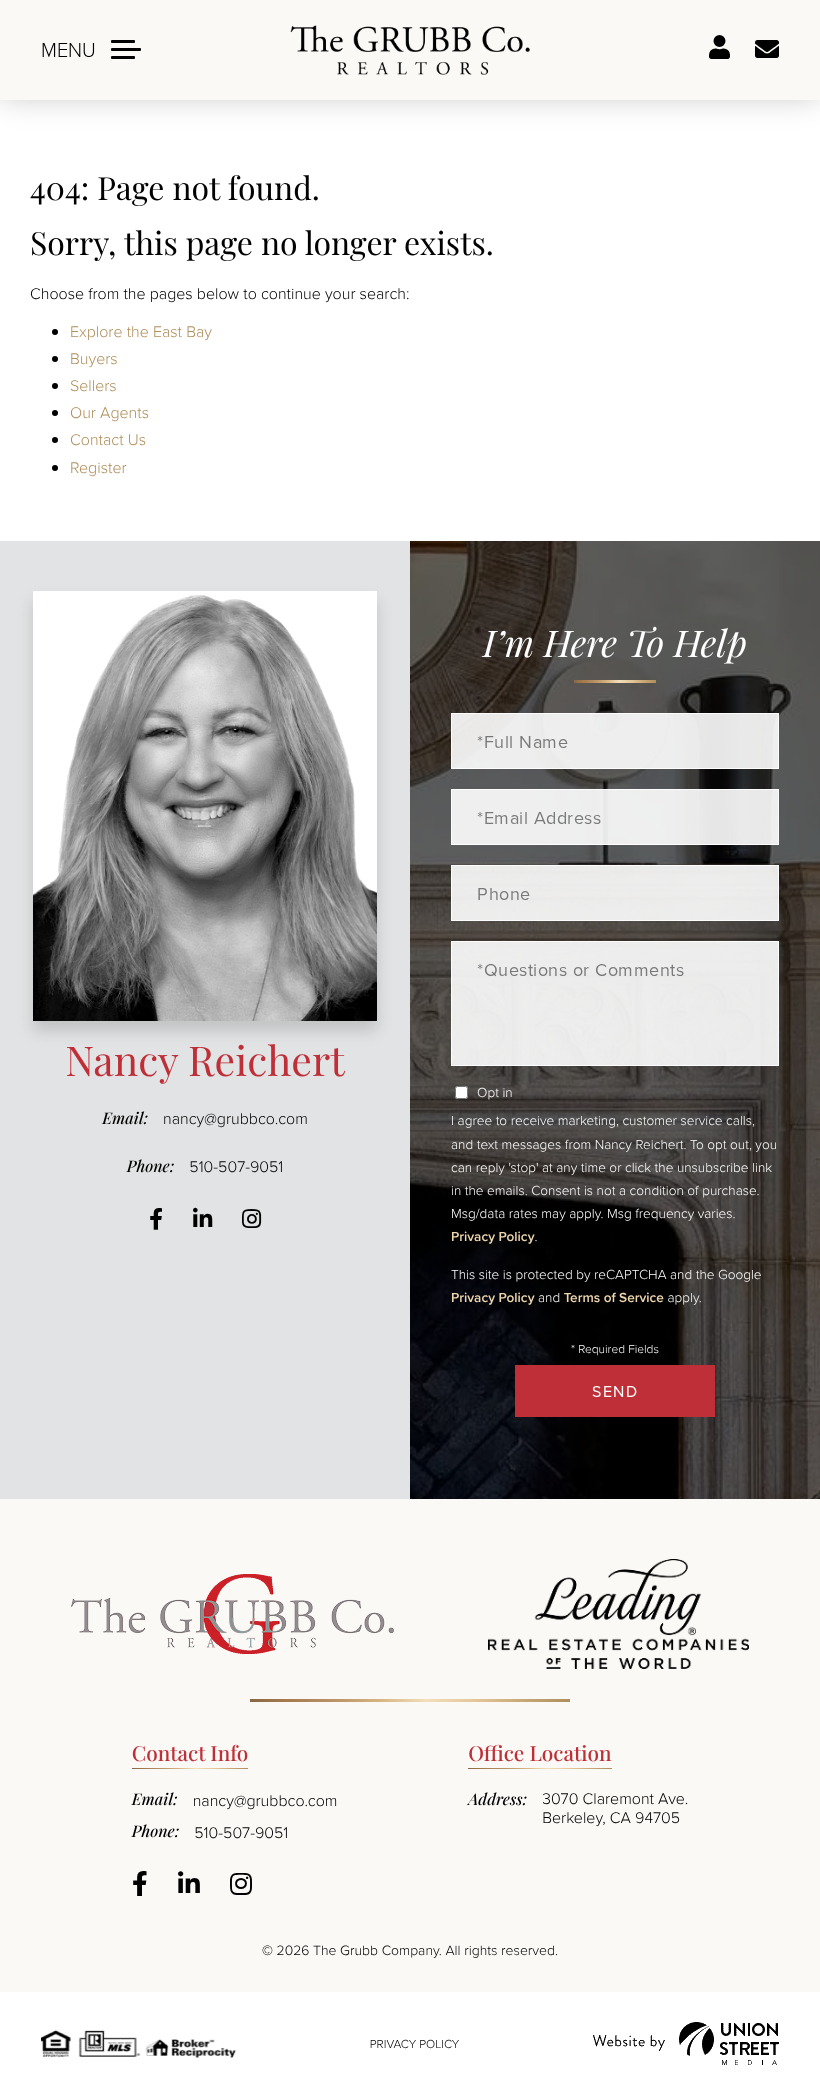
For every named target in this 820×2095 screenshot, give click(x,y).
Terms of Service (614, 1297)
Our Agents (109, 412)
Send (615, 1391)
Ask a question (767, 50)
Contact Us (108, 439)
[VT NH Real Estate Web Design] (686, 2043)
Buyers (94, 358)
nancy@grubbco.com (235, 1118)
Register (98, 467)
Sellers (93, 385)
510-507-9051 (236, 1166)
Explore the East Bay (141, 331)
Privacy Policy (492, 1236)
